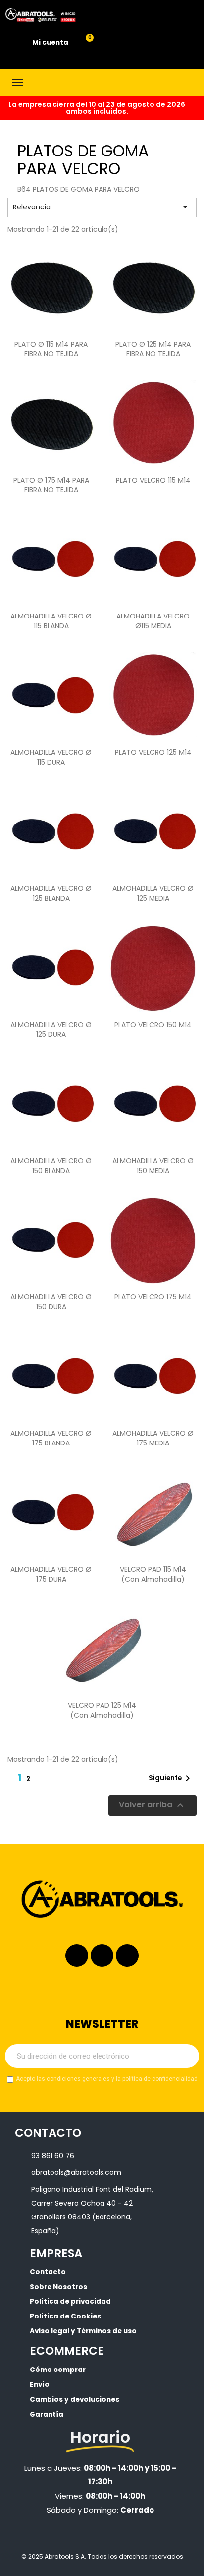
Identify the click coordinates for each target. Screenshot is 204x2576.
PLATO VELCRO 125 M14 (153, 752)
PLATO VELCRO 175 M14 (153, 1297)
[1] (186, 2056)
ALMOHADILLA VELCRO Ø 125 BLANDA (51, 893)
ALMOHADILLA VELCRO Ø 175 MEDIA (153, 1438)
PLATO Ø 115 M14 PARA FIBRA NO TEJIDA (51, 349)
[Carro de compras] (84, 43)
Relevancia (102, 207)
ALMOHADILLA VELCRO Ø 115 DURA (51, 757)
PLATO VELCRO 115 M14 (153, 480)
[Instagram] (77, 1956)
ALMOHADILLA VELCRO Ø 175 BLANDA (51, 1438)
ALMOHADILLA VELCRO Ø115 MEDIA (153, 621)
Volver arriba (153, 1805)
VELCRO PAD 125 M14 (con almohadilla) (102, 1710)
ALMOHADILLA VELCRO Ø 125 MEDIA (153, 893)
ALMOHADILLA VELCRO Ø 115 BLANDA (51, 621)
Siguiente (171, 1778)
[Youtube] (127, 1956)
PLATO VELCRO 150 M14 (153, 1025)
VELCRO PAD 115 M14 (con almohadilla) (153, 1574)
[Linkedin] (102, 1956)
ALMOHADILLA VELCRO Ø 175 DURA (51, 1574)
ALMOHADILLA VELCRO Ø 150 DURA (51, 1302)
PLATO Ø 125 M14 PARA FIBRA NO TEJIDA (153, 349)
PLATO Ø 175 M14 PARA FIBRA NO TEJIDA (51, 485)
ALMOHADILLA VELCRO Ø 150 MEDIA (153, 1166)
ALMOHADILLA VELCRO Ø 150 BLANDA (51, 1166)
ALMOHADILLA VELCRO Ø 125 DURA (51, 1030)
